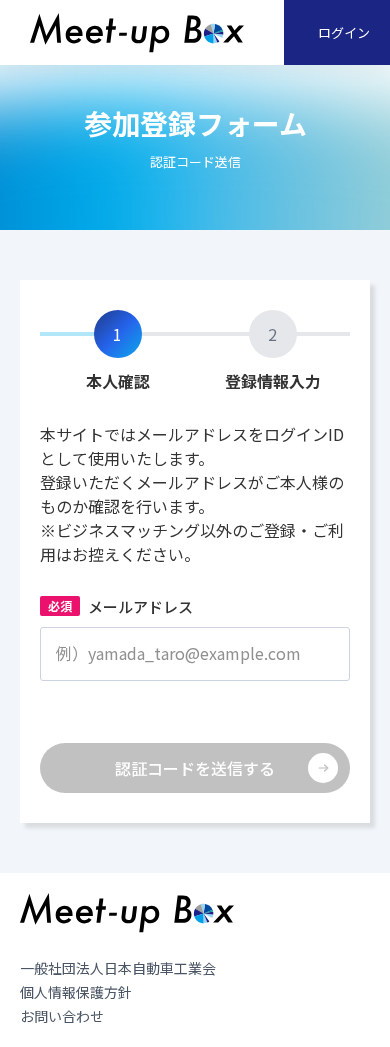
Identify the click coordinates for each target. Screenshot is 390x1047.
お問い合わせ (62, 1016)
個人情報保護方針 (76, 992)
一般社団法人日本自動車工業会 (118, 968)
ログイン (344, 32)
